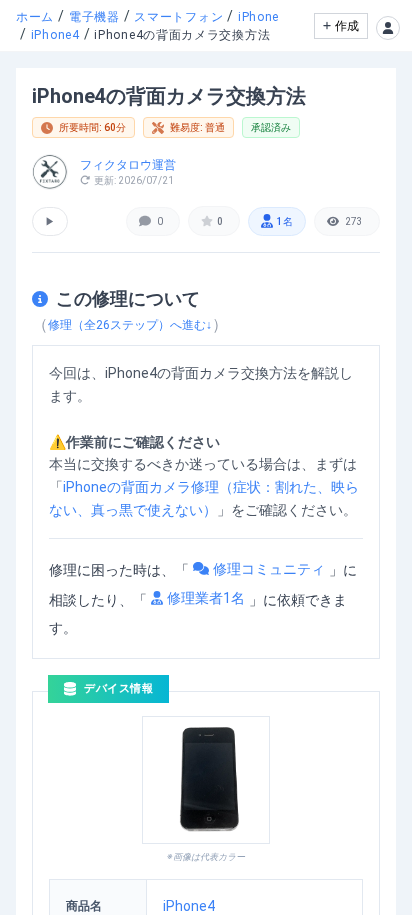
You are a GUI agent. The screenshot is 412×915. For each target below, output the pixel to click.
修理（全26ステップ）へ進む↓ (130, 325)
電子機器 (94, 17)
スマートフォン (178, 17)
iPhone (258, 17)
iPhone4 (55, 35)
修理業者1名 (206, 598)
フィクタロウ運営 (128, 165)
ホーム (35, 17)
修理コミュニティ (269, 569)
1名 (285, 221)
